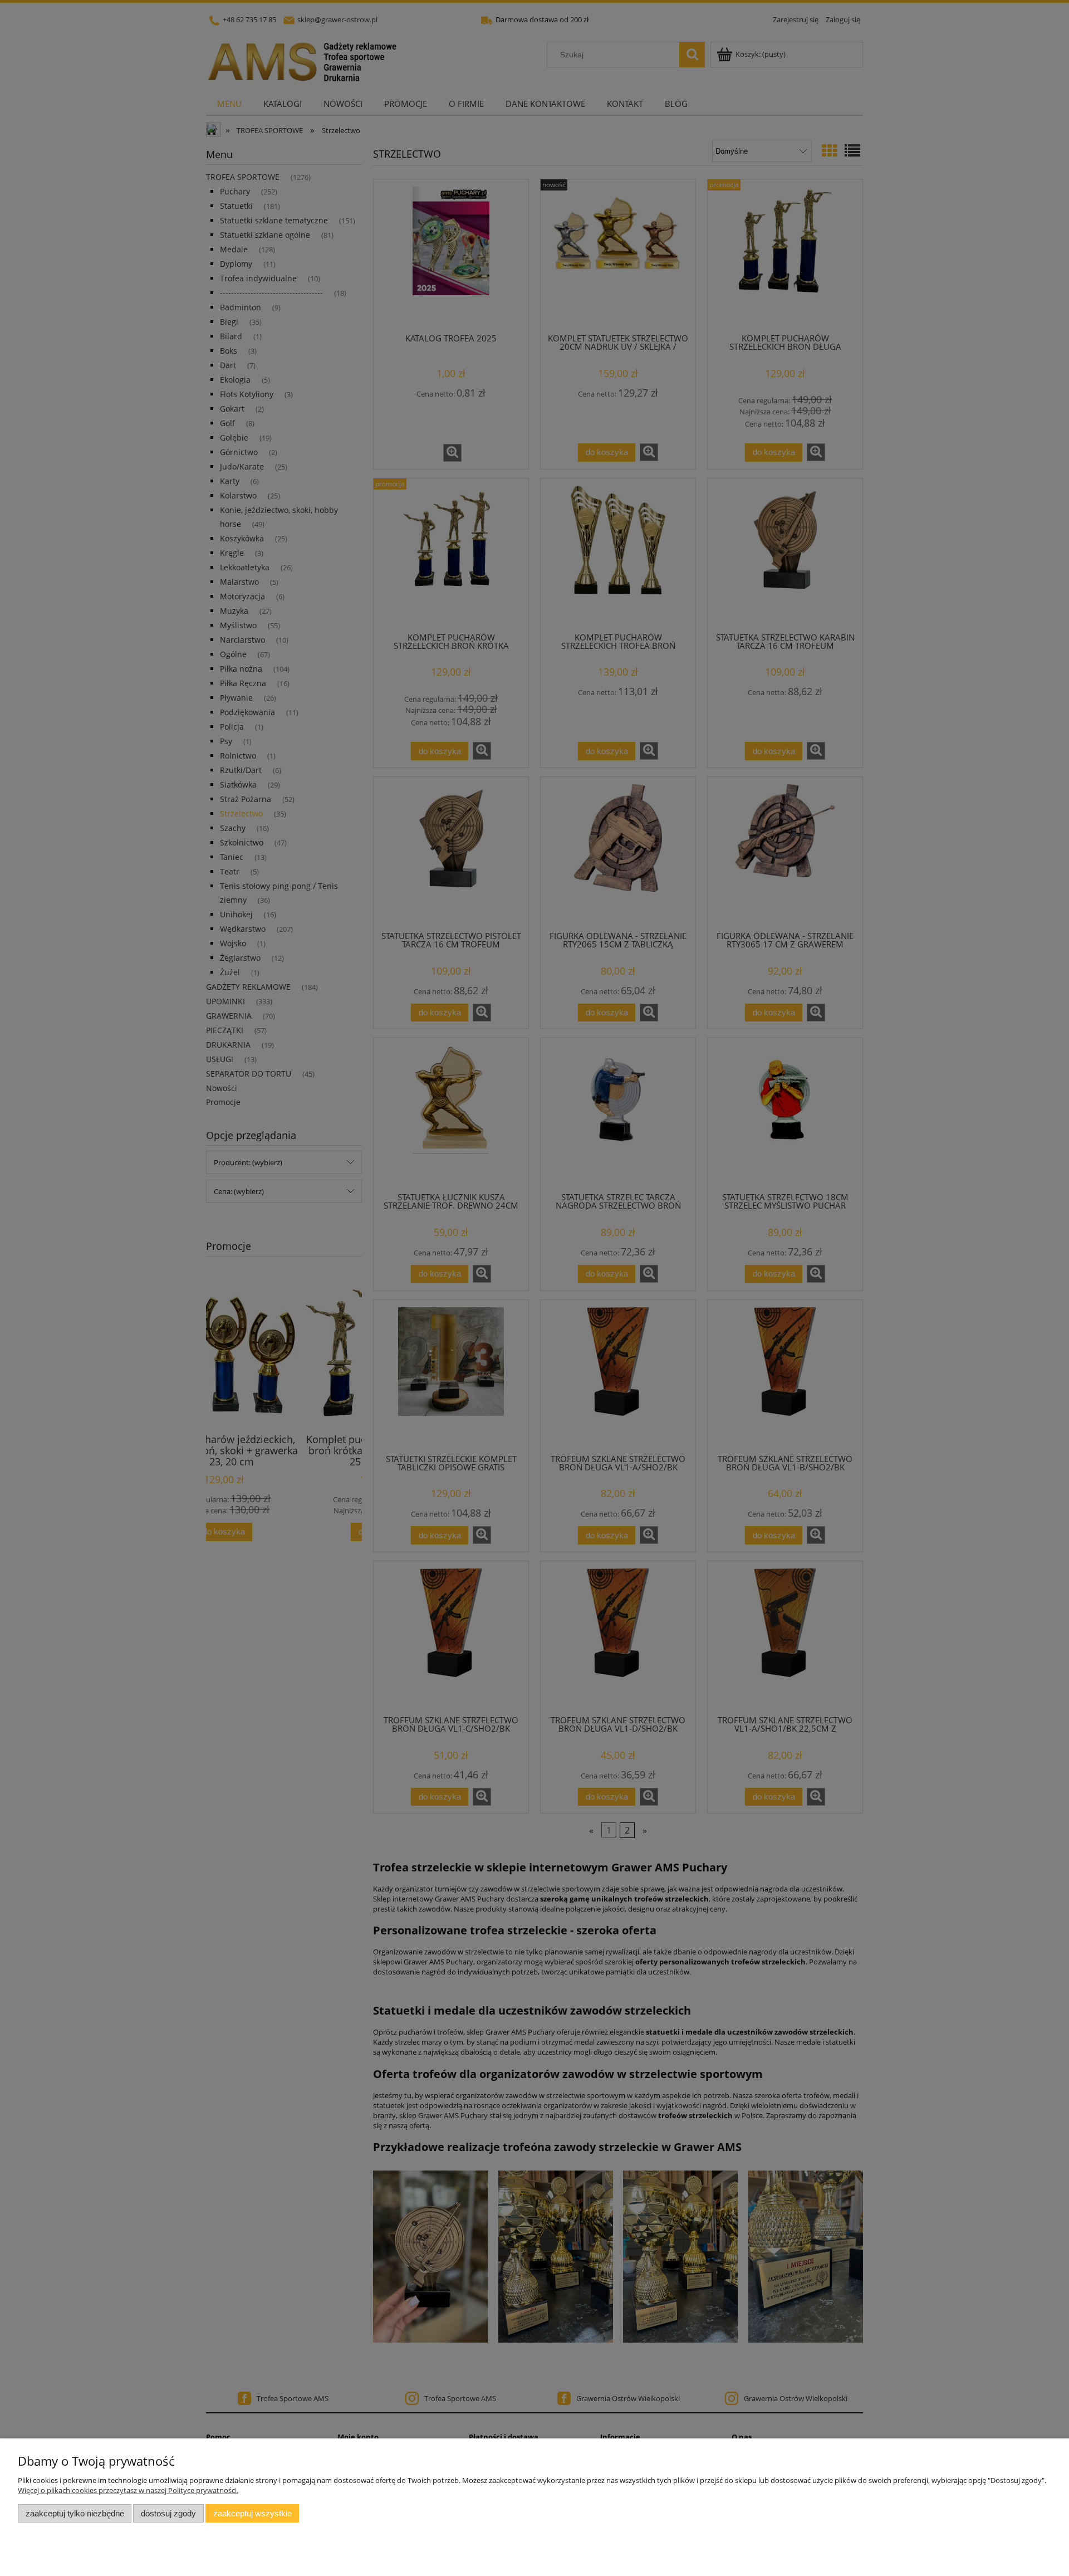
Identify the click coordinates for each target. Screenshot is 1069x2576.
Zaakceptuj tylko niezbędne (75, 2513)
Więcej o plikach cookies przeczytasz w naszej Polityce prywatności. (128, 2490)
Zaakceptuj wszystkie (252, 2513)
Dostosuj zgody (168, 2513)
